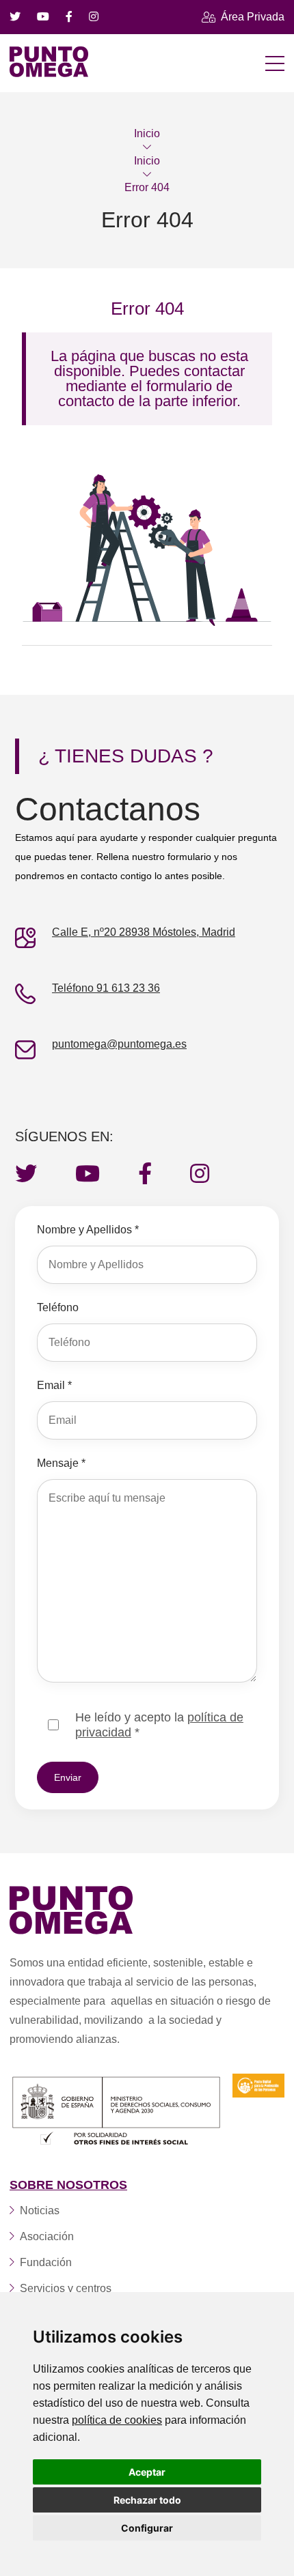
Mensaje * (61, 1463)
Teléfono (58, 1307)
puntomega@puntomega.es (119, 1044)
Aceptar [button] (147, 2472)
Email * (54, 1385)
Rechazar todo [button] (147, 2500)
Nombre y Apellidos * (88, 1230)
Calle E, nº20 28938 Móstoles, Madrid (144, 932)
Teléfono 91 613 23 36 (106, 988)
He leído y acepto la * (159, 1725)
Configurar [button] (147, 2528)
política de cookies (117, 2420)
